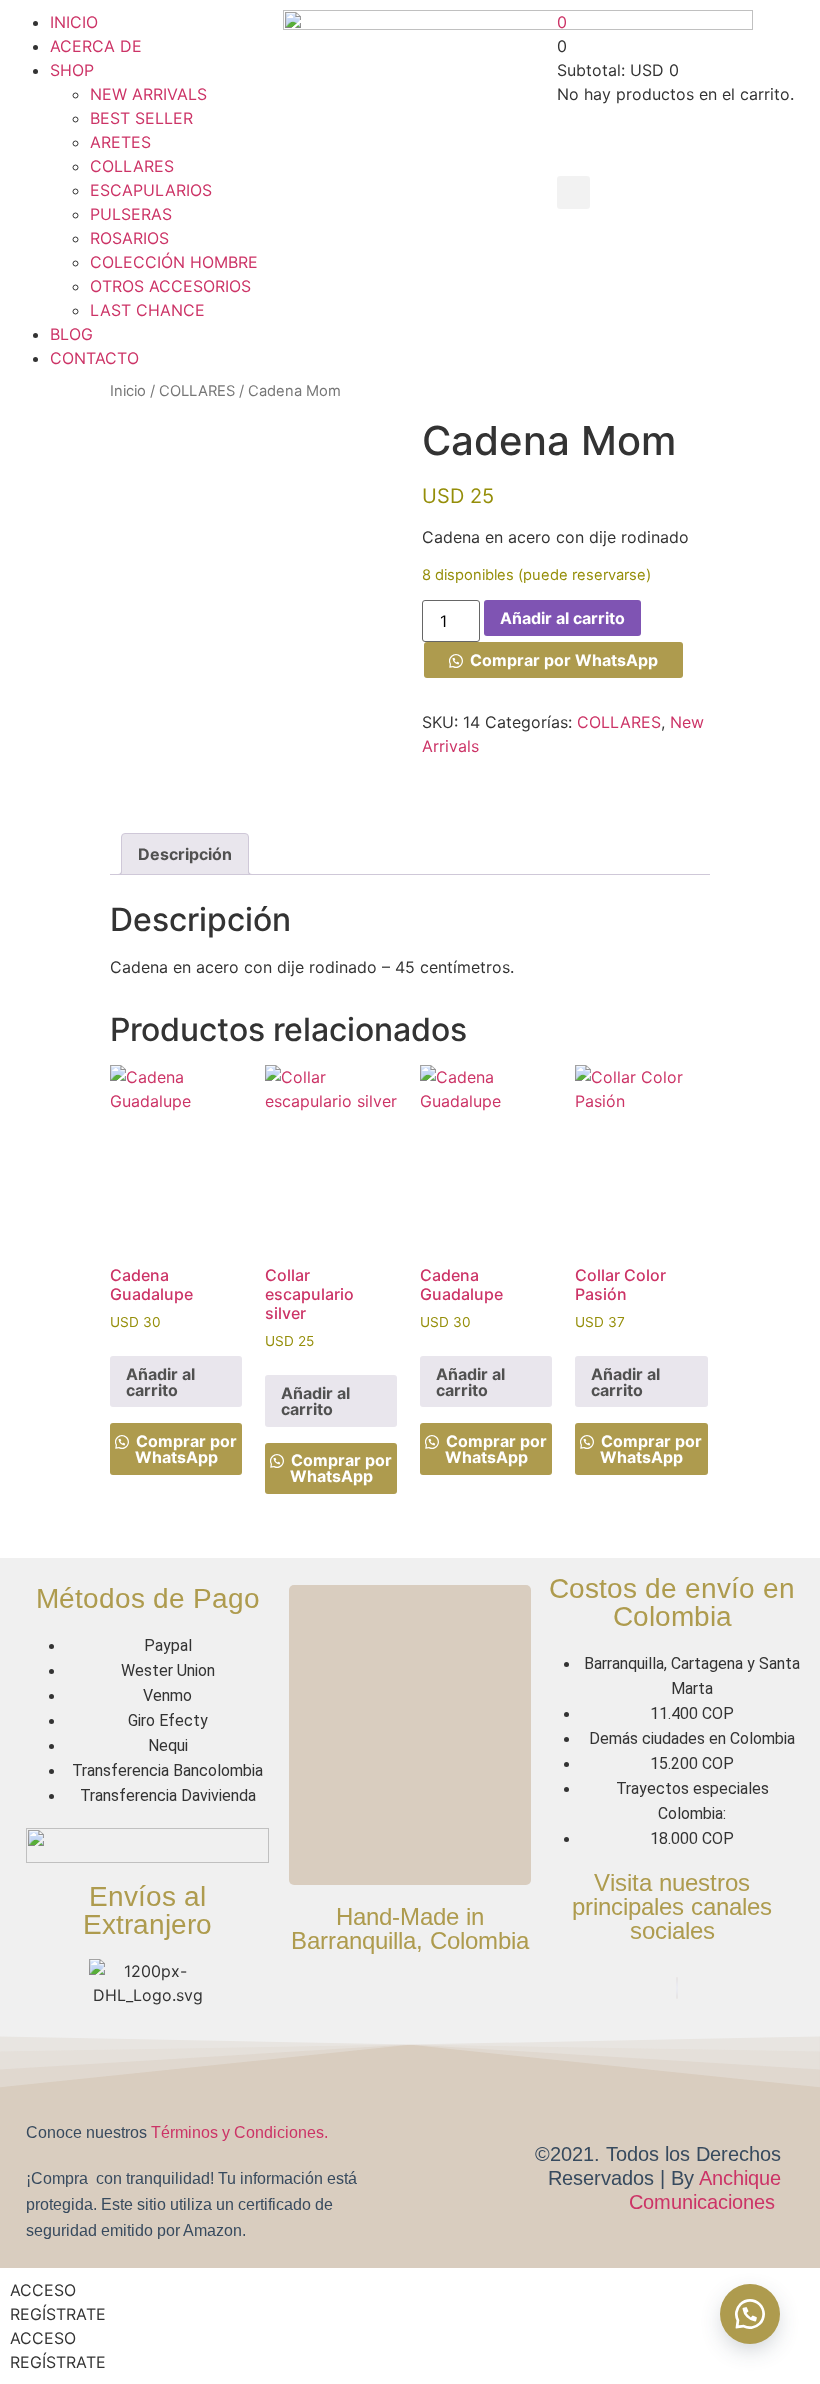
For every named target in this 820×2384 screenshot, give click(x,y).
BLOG (71, 334)
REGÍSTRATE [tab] (58, 2314)
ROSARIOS (129, 238)
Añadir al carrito (562, 618)
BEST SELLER (141, 118)
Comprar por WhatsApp (564, 660)
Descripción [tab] (185, 854)
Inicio (128, 391)
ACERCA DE (96, 46)
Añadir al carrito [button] (160, 1382)
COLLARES (132, 166)
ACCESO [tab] (43, 2290)
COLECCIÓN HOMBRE (174, 262)
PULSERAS (131, 214)
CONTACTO (94, 358)
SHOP (72, 70)
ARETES (120, 142)
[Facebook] (677, 1988)
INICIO (74, 22)
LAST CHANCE (147, 310)
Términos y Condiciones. (239, 2132)
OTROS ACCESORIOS (170, 286)
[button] (573, 192)
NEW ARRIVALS (148, 94)
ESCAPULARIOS (151, 190)
